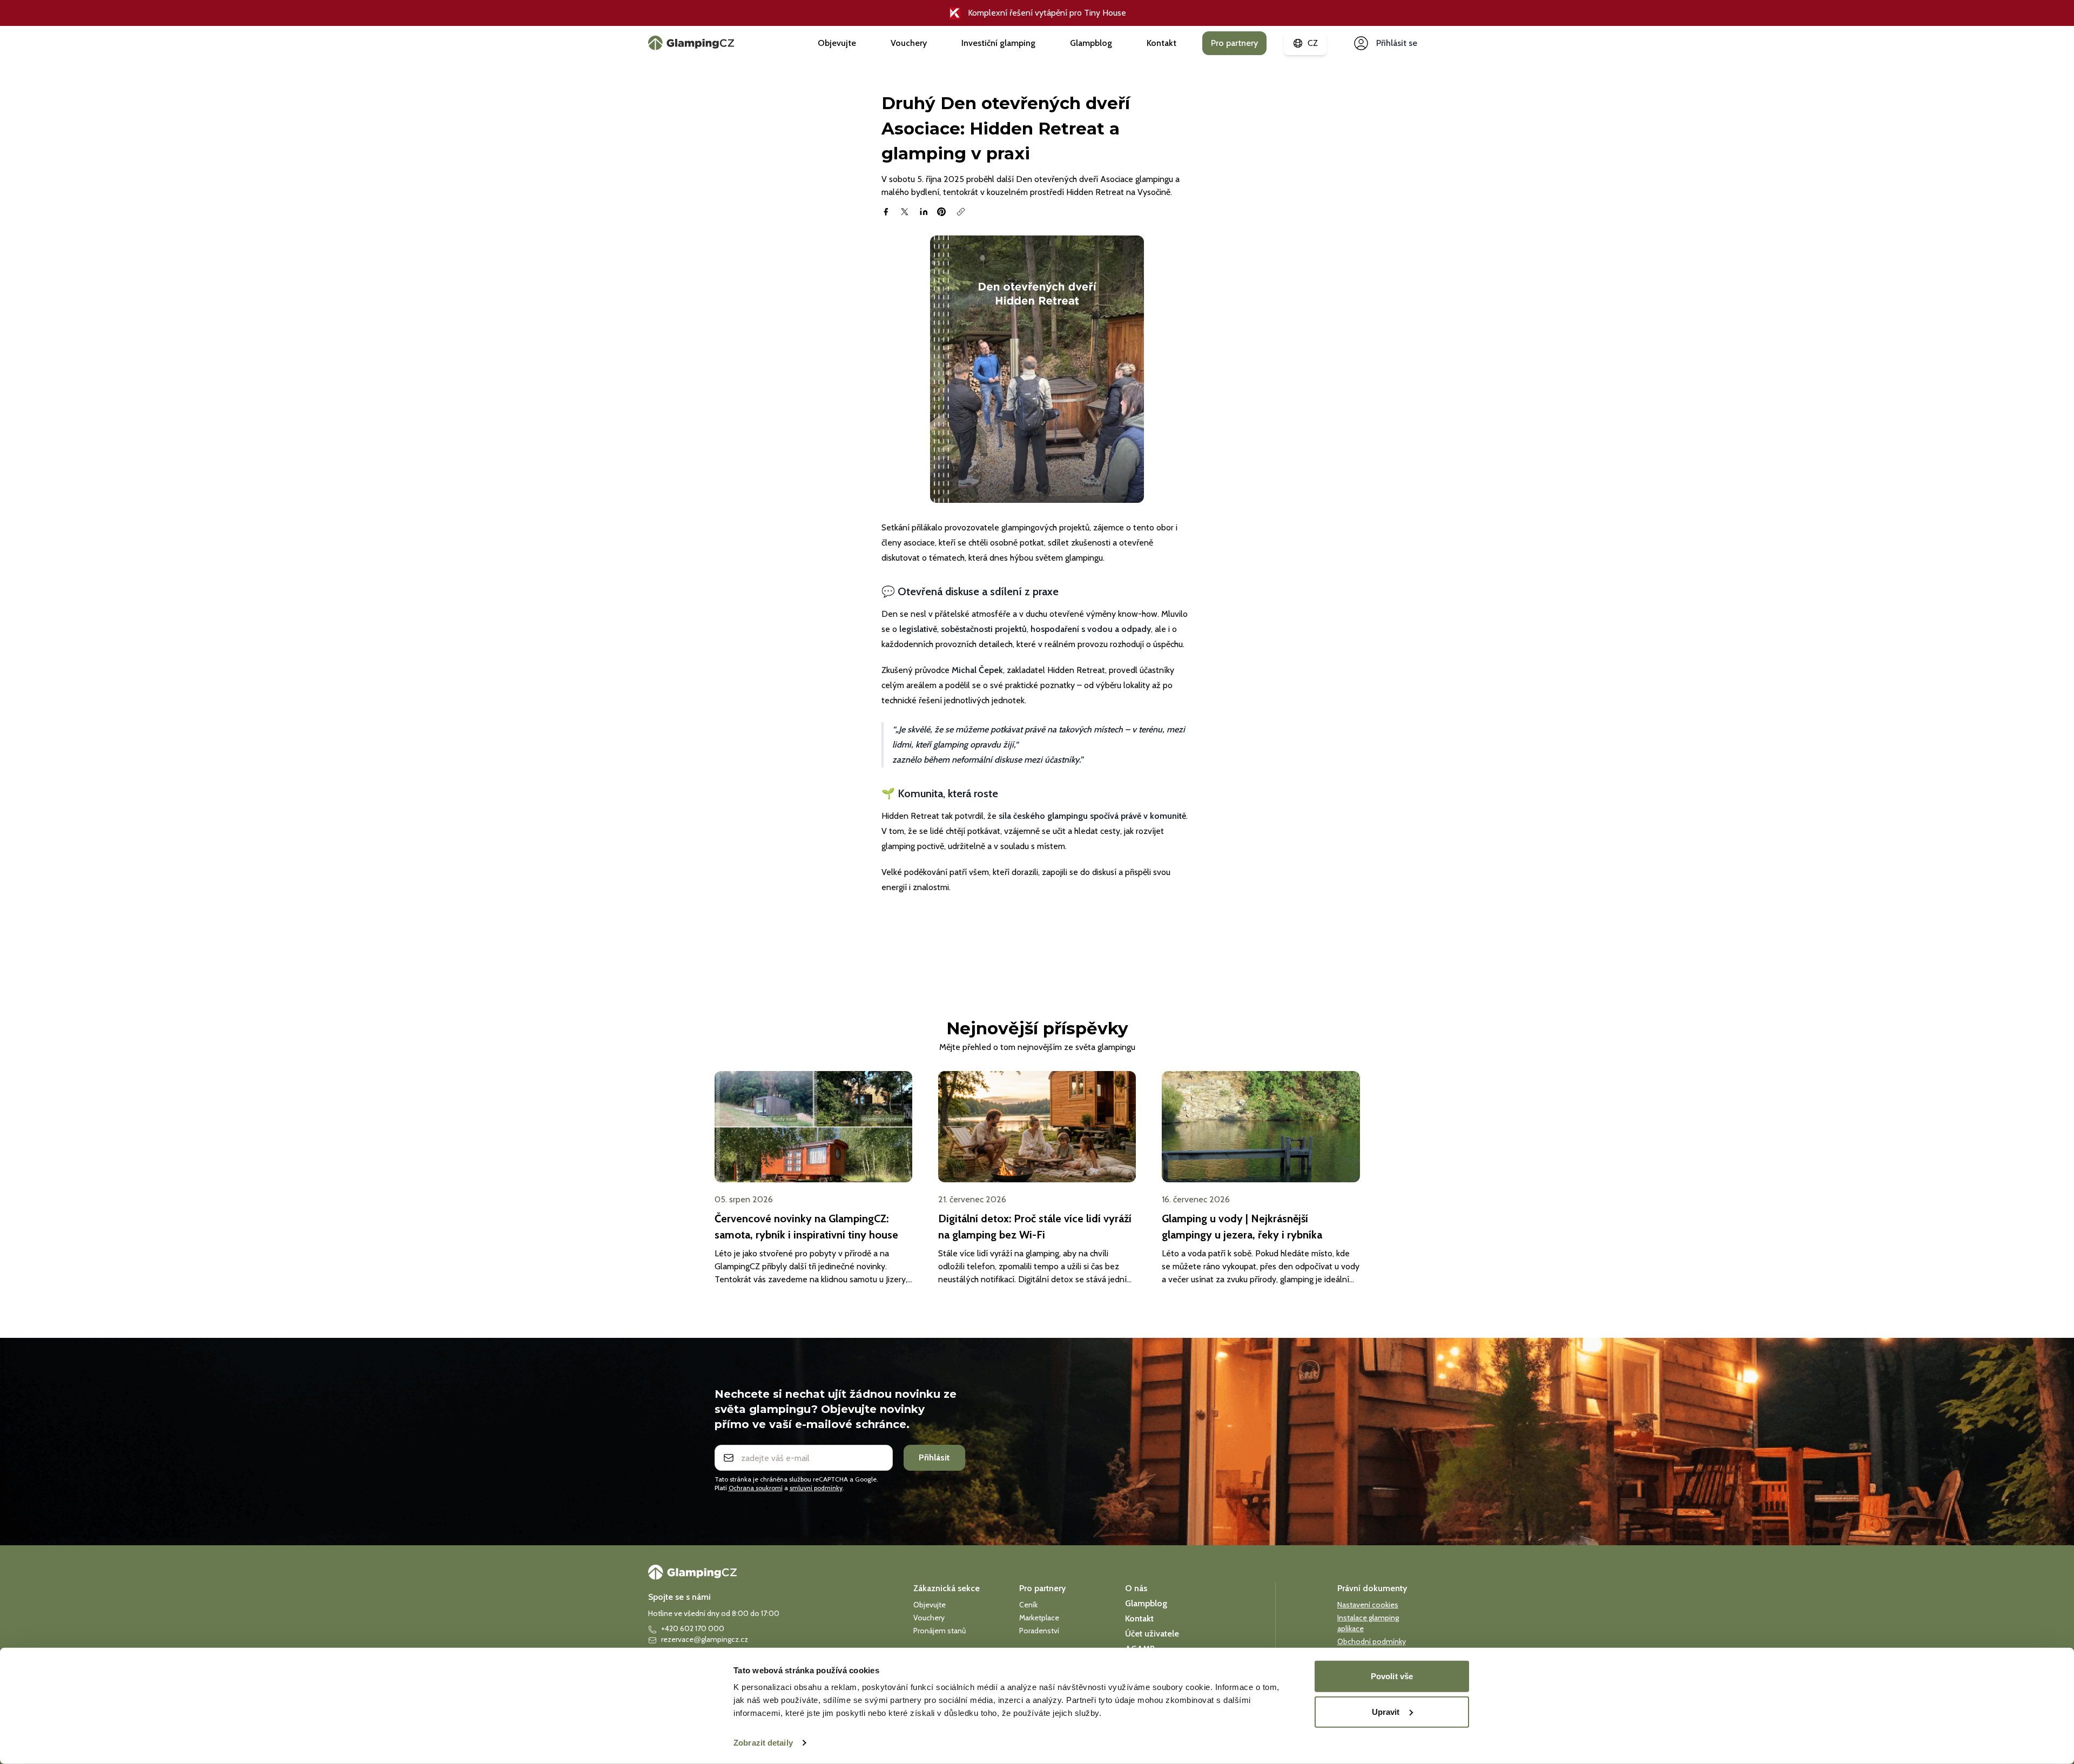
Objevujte (837, 43)
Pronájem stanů (940, 1631)
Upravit (1386, 1711)
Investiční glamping (998, 43)
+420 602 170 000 (693, 1628)
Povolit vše (1392, 1676)
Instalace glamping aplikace (1368, 1623)
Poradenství (1039, 1631)
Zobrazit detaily (763, 1743)
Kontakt (1161, 43)
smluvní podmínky (816, 1488)
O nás (1136, 1588)
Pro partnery (1234, 43)
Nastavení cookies (1368, 1605)
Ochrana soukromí (756, 1488)
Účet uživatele (1152, 1634)
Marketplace (1039, 1618)
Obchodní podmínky (1372, 1641)
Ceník (1028, 1605)
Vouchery (909, 43)
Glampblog (1091, 43)
